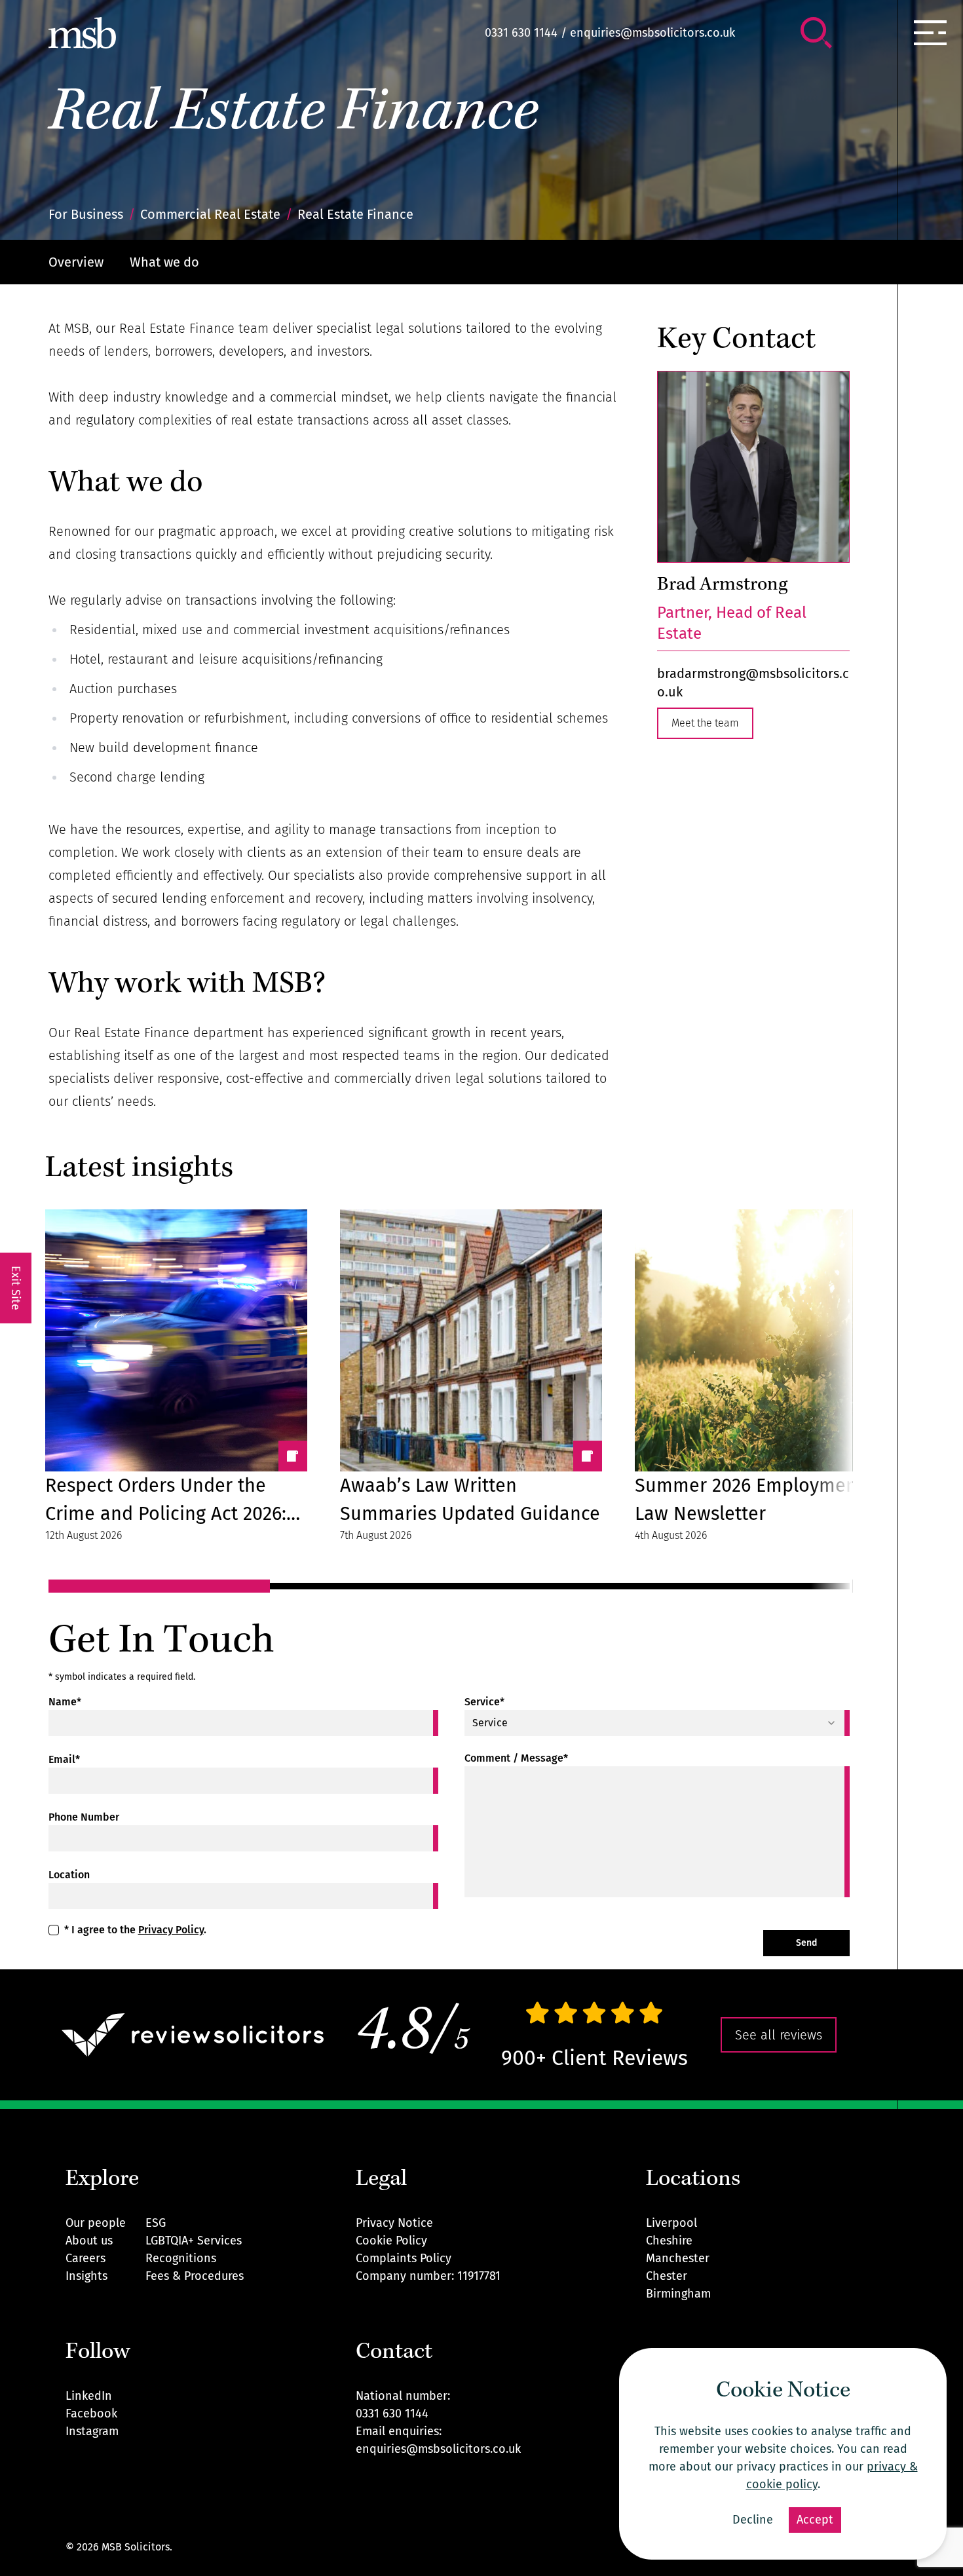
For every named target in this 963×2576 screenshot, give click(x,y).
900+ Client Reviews (595, 2058)
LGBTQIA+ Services (194, 2241)
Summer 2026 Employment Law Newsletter (749, 1500)
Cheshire (669, 2241)
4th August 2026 (671, 1535)
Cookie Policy (391, 2241)
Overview (76, 262)
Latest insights (139, 1169)
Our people (96, 2223)
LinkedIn (89, 2396)
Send (806, 1943)
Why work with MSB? (187, 985)
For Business (86, 214)
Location (69, 1875)
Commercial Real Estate (210, 214)
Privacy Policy (171, 1930)
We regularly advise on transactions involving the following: (222, 600)
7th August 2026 (376, 1535)
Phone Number (84, 1817)
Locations (693, 2180)
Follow (98, 2353)
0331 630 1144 (521, 33)
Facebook (91, 2414)
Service (484, 1702)
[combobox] (657, 1723)
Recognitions (181, 2258)
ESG (156, 2223)
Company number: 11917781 (428, 2276)
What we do (164, 262)
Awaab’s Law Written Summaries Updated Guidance (470, 1500)
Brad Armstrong (722, 586)
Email (64, 1759)
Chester (667, 2276)
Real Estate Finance (293, 116)
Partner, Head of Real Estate (732, 623)
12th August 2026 (84, 1535)
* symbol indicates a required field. (122, 1677)
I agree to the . (135, 1930)
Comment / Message (516, 1758)
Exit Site (16, 1288)
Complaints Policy (404, 2258)
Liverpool (671, 2223)
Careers (85, 2258)
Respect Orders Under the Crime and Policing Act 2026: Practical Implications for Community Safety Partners (166, 1501)
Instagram (92, 2431)
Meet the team (705, 723)
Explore (102, 2180)
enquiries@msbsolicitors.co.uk (652, 33)
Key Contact (736, 341)
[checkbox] (54, 1930)
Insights (86, 2276)
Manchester (678, 2258)
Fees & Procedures (195, 2276)
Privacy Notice (394, 2223)
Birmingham (678, 2294)
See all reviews (779, 2035)
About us (89, 2241)
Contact (394, 2353)
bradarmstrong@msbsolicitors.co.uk (753, 683)
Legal (381, 2180)
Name (65, 1702)
